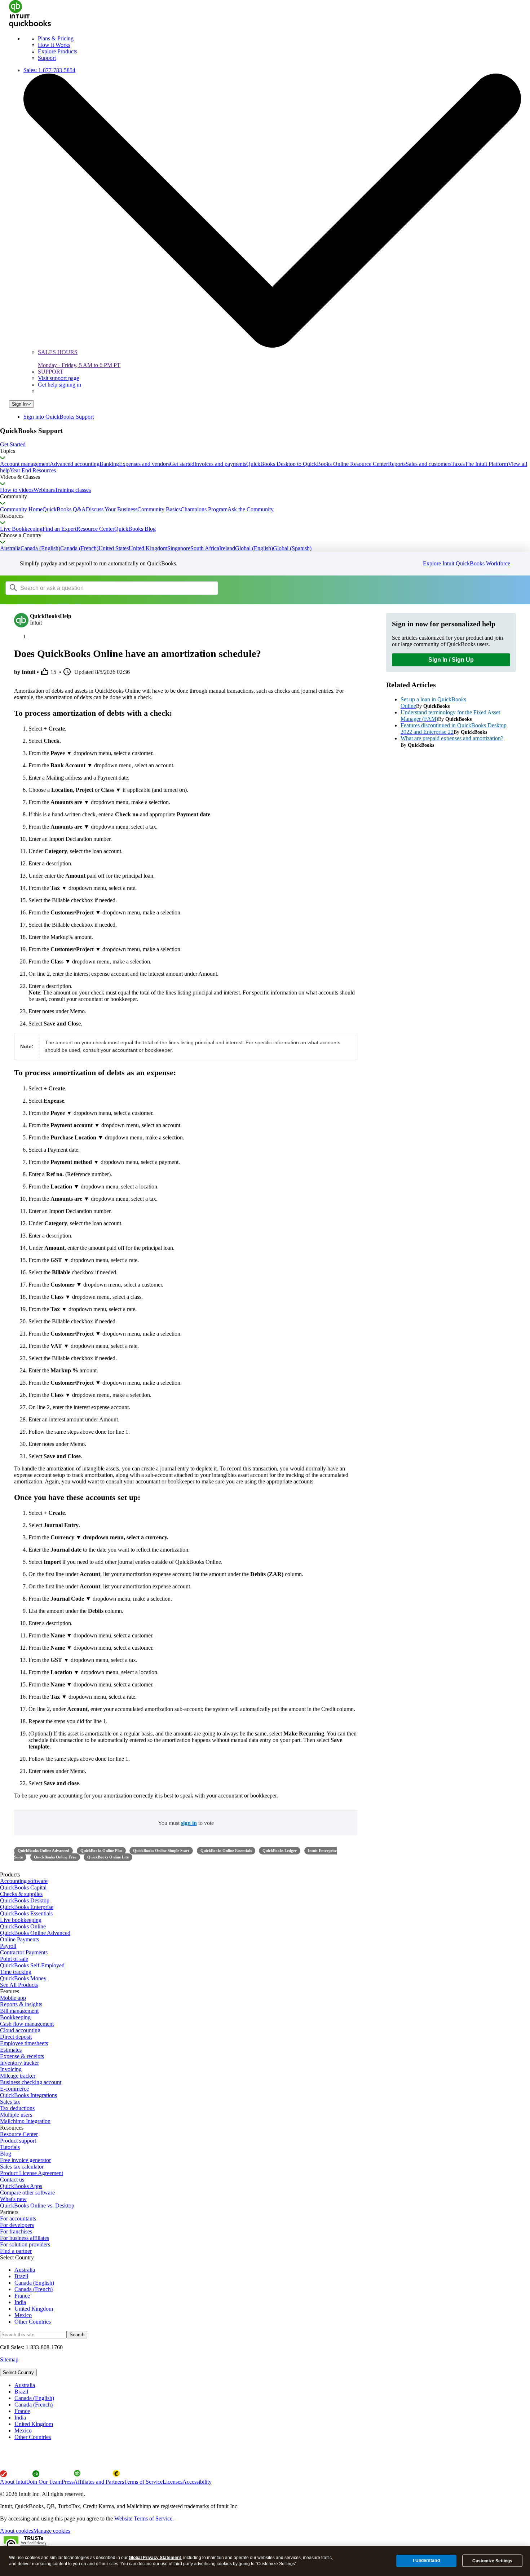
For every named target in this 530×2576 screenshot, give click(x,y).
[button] (265, 445)
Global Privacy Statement (155, 2558)
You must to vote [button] (186, 1823)
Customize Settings (492, 2561)
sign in (189, 1823)
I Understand (426, 2560)
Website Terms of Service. (144, 2518)
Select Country (18, 2372)
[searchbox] (112, 588)
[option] (272, 2385)
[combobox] (97, 588)
